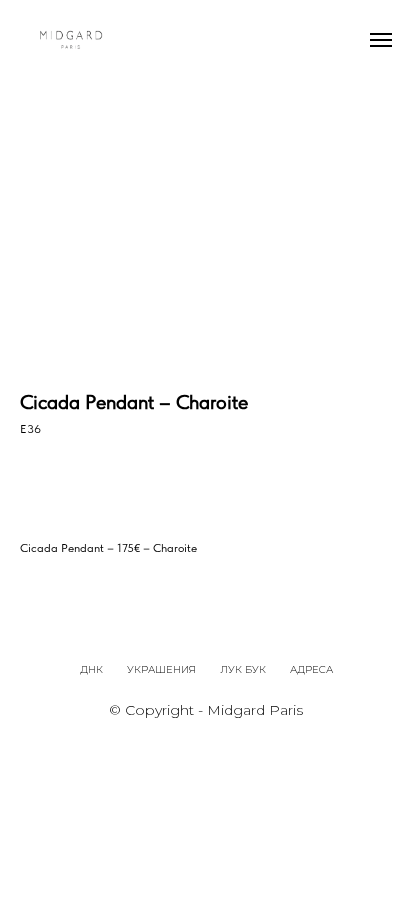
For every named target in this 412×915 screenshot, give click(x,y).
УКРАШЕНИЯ (161, 669)
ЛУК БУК (243, 669)
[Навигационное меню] (381, 40)
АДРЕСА (311, 669)
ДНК (91, 669)
